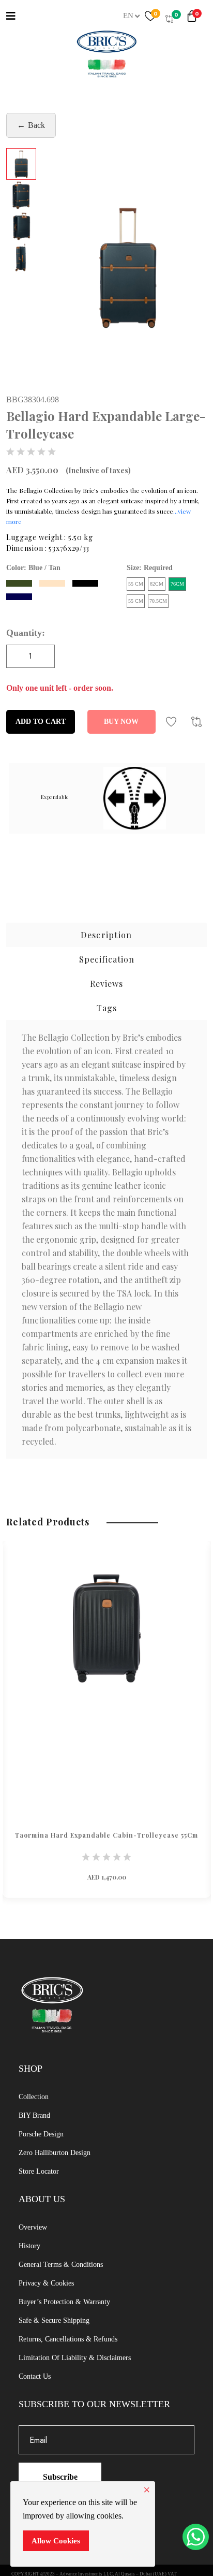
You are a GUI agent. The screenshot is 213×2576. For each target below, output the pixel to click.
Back (36, 125)
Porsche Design (41, 2134)
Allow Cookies (56, 2541)
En (128, 16)
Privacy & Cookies (46, 2283)
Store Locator (39, 2171)
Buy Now (121, 722)
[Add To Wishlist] (171, 722)
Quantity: (26, 633)
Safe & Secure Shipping (54, 2320)
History (29, 2246)
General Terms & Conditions (61, 2265)
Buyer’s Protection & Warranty (64, 2302)
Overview (33, 2227)
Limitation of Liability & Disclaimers (75, 2358)
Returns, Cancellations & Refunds (68, 2339)
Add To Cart (41, 722)
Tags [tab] (107, 1008)
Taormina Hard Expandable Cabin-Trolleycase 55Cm (106, 1835)
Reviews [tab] (106, 984)
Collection (34, 2097)
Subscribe (60, 2477)
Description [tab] (106, 935)
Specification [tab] (107, 959)
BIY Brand (34, 2115)
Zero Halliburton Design (55, 2153)
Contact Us (35, 2376)
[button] (194, 18)
